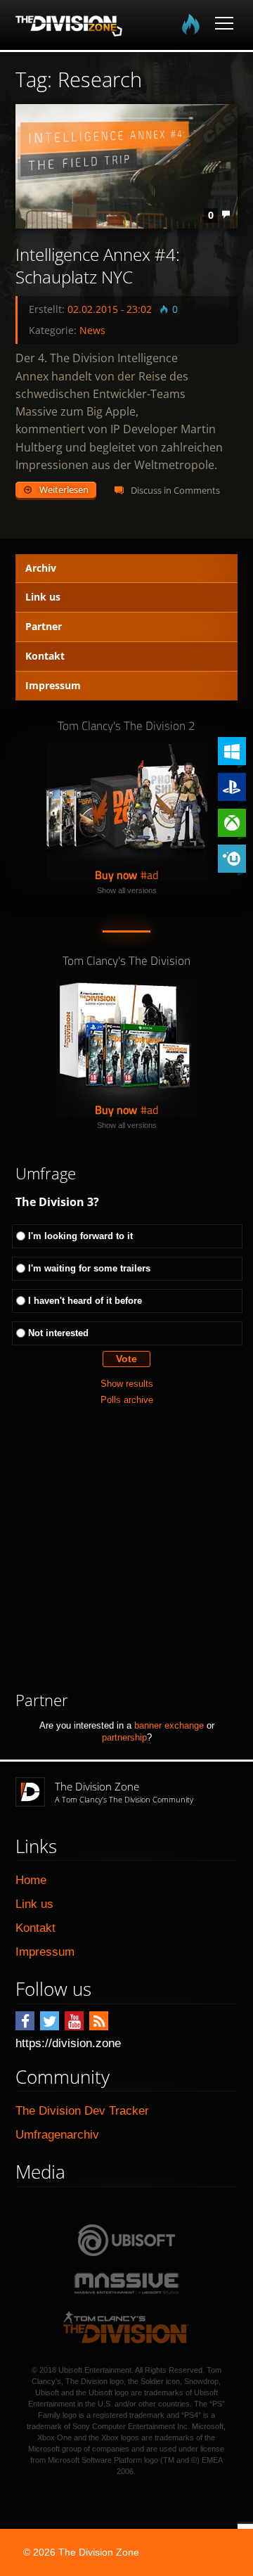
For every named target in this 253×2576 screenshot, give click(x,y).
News (92, 330)
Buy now (116, 875)
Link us (43, 597)
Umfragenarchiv (57, 2135)
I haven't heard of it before (85, 1301)
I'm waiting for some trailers (89, 1268)
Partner (44, 626)
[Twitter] (50, 2021)
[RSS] (99, 2021)
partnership (124, 1737)
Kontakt (45, 656)
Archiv (41, 568)
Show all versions (127, 890)
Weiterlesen (64, 489)
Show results (127, 1384)
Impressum (53, 685)
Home (31, 1880)
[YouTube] (74, 2021)
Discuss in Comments (175, 490)
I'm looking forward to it (80, 1236)
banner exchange (169, 1725)
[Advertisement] (126, 1549)
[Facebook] (25, 2021)
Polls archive (127, 1400)
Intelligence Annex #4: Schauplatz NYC (98, 266)
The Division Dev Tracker (82, 2111)
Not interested (58, 1333)
